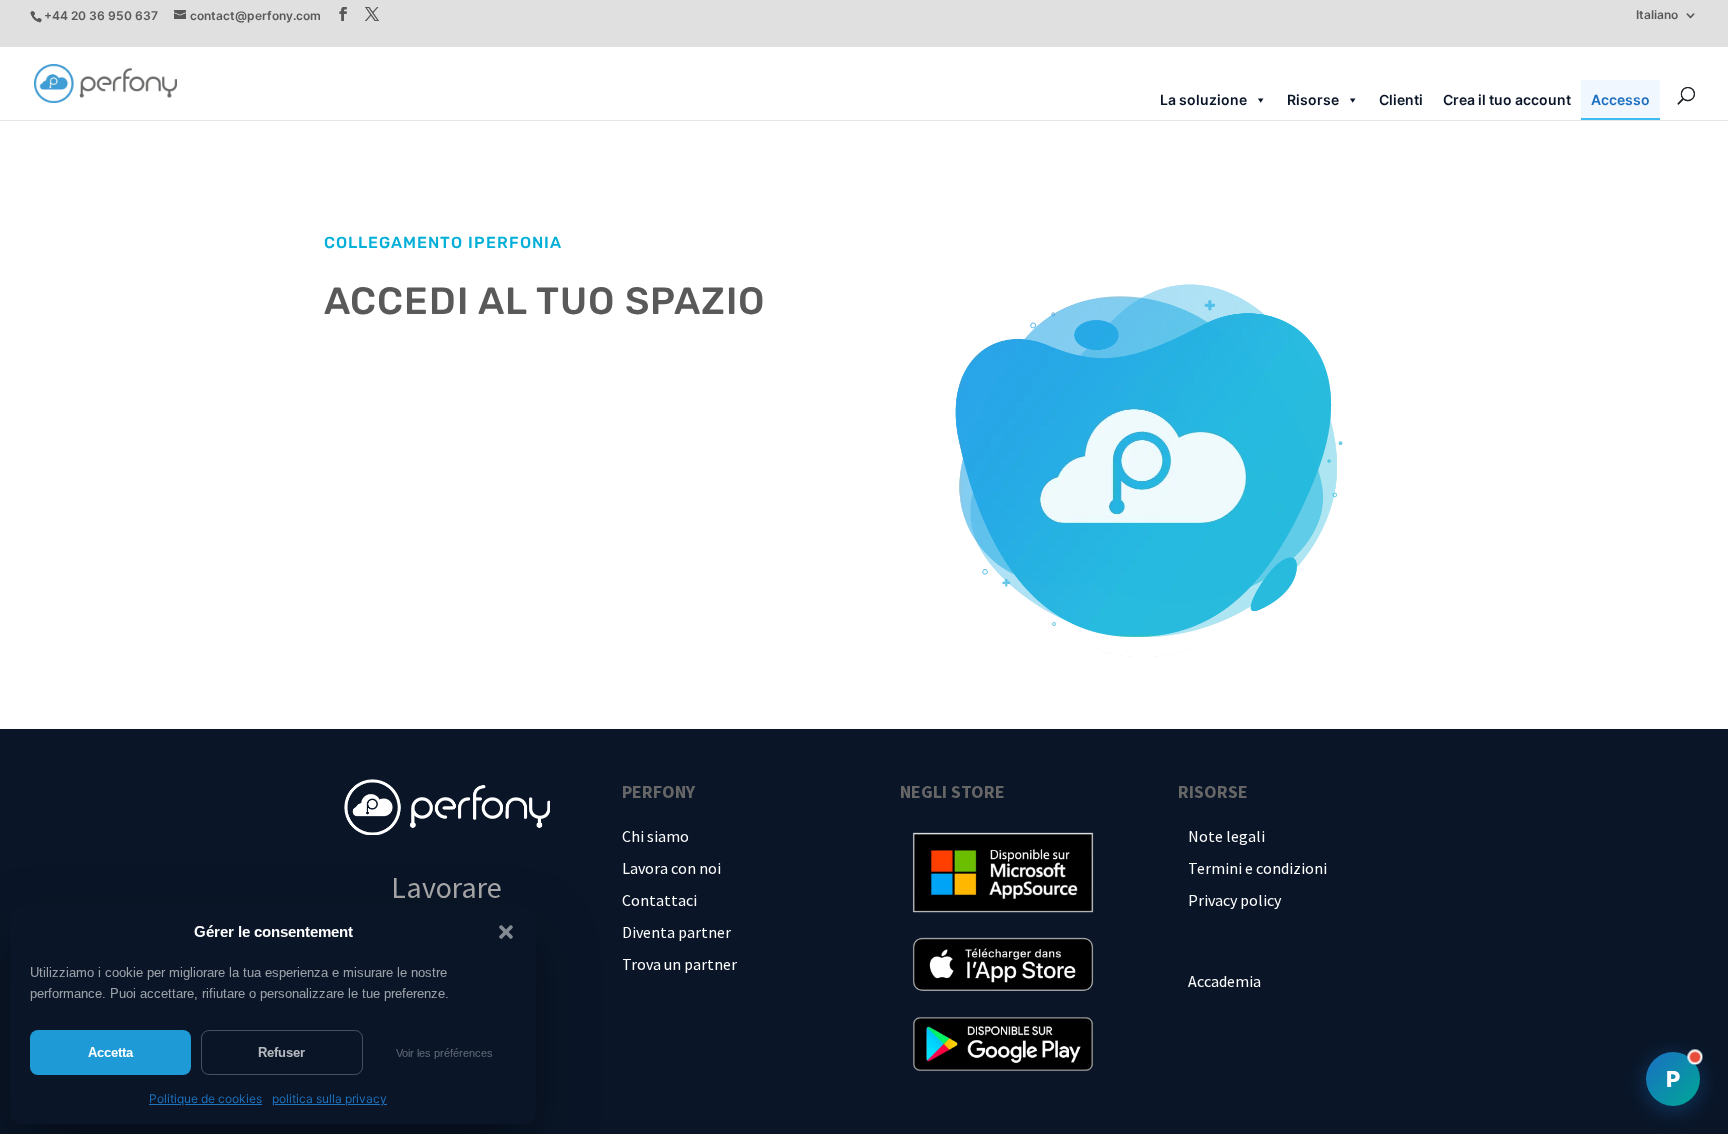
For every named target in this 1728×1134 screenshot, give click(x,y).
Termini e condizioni (1257, 868)
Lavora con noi (671, 868)
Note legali (1226, 836)
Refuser (281, 1052)
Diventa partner (676, 932)
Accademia (1224, 981)
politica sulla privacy (329, 1098)
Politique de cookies (205, 1098)
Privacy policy (1234, 900)
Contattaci (659, 900)
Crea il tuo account (1507, 99)
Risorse (1313, 99)
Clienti (1401, 99)
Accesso (1620, 99)
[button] (506, 932)
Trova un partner (679, 964)
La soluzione (1203, 99)
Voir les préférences (444, 1053)
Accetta (110, 1052)
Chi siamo (655, 836)
